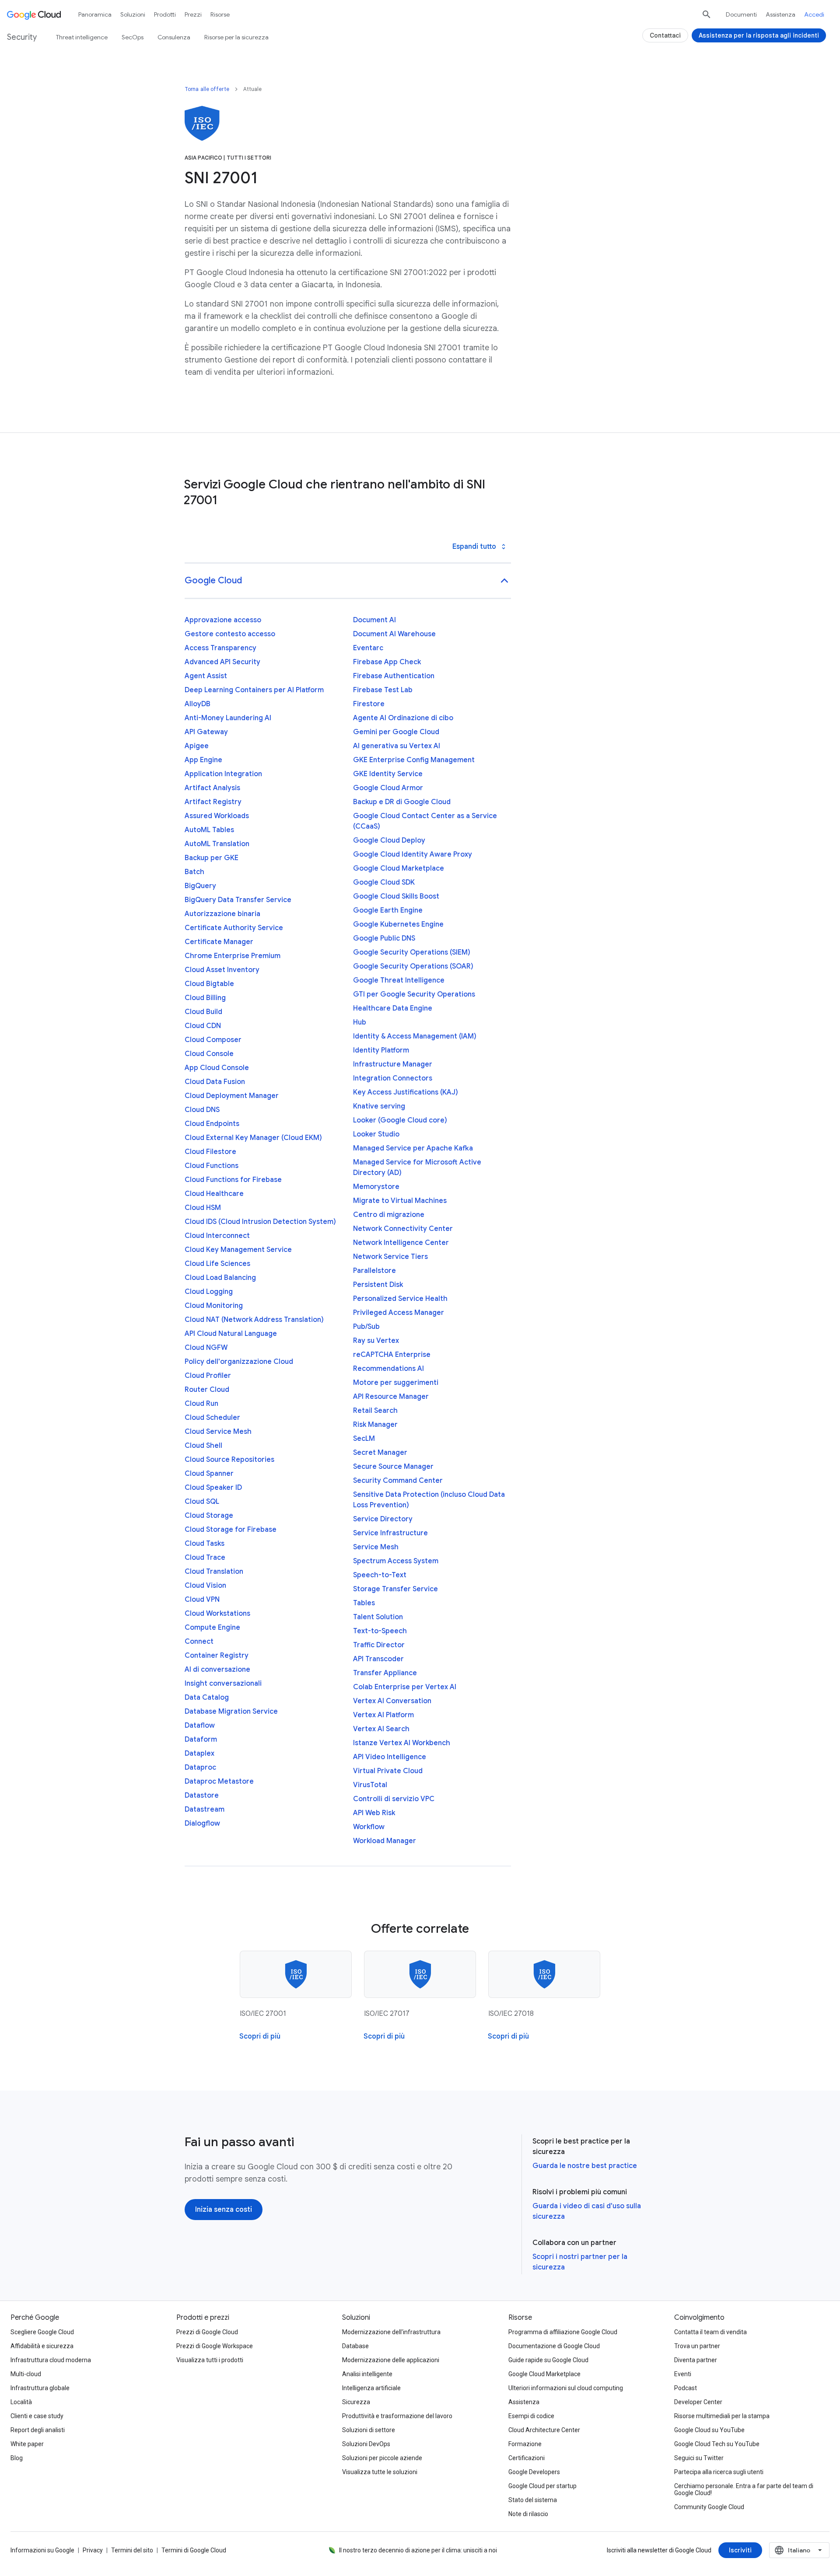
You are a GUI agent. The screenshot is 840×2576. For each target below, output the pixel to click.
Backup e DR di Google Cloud (402, 802)
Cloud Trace (205, 1558)
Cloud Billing (205, 998)
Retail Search (375, 1411)
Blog (17, 2458)
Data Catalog (207, 1698)
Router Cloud (207, 1390)
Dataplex (199, 1753)
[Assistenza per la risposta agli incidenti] (759, 35)
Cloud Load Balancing (220, 1278)
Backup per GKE (212, 858)
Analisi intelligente (367, 2374)
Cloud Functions (212, 1166)
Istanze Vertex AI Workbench (402, 1743)
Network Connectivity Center (403, 1229)
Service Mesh (376, 1547)
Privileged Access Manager (399, 1313)
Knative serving (379, 1106)
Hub (360, 1022)
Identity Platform (381, 1050)
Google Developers (534, 2472)
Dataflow (200, 1725)
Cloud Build (203, 1012)
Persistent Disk (378, 1285)
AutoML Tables (209, 830)
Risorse (220, 14)
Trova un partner (697, 2346)
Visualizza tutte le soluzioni (380, 2472)
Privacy (93, 2550)
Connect (199, 1642)
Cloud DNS (202, 1110)
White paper (27, 2444)
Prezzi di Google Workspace (215, 2346)
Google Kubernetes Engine (398, 924)
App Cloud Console (217, 1068)
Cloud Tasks (205, 1544)
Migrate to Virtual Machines (400, 1201)
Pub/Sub (366, 1327)
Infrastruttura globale (40, 2388)
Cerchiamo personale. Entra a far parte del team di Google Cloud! (744, 2489)
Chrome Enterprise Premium (233, 956)
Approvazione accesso (223, 620)
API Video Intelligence (390, 1757)
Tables (364, 1603)
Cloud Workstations (217, 1614)
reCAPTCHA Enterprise (392, 1355)
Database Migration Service (231, 1712)
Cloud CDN (203, 1026)
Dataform (201, 1739)
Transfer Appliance (385, 1673)
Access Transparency (220, 648)
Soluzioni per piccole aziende (382, 2458)
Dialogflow (202, 1823)
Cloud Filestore (210, 1152)
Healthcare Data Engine (393, 1008)
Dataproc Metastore (219, 1781)
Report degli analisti (38, 2430)
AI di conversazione (217, 1670)
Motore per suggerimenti (396, 1383)
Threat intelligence (82, 37)
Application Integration (223, 774)
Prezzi (193, 14)
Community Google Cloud (709, 2507)
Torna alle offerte (207, 89)
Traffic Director (379, 1645)
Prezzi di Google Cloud (207, 2332)
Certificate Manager (219, 942)
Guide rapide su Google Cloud (548, 2360)
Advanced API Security (222, 662)
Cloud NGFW (206, 1348)
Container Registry (217, 1656)
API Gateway (206, 732)
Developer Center (698, 2402)
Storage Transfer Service (395, 1589)
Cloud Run (201, 1404)
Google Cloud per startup (542, 2486)
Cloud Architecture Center (544, 2430)
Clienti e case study (37, 2416)
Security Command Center (398, 1481)
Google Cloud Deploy (389, 840)
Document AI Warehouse (394, 634)
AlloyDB (198, 704)
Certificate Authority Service (234, 928)
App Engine (203, 760)
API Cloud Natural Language (231, 1334)
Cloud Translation (214, 1572)
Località (21, 2402)
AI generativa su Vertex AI (397, 746)
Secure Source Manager (393, 1467)
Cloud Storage (209, 1516)
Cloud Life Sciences (217, 1264)
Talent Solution (378, 1617)
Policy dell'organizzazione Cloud (239, 1362)
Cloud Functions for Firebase (233, 1180)
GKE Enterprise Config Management (414, 760)
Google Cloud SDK (384, 882)
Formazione (525, 2444)
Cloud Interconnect (217, 1236)
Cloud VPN (202, 1600)
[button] (348, 581)
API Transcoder (378, 1659)
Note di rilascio (528, 2514)
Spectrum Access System (396, 1561)
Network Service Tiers (390, 1257)
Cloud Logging (209, 1292)
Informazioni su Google (42, 2550)
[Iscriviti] (740, 2550)
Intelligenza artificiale (371, 2388)
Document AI (374, 620)
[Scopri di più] (260, 2036)
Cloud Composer (213, 1040)
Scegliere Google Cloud (42, 2332)
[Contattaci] (665, 35)
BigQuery (200, 886)
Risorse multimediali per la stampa (722, 2416)
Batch (194, 872)
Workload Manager (385, 1841)
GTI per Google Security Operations (414, 994)
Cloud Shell (203, 1446)
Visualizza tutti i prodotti (210, 2360)
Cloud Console (209, 1054)
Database (355, 2346)
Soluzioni (133, 14)
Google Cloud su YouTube (709, 2430)
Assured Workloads (217, 816)
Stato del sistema (533, 2500)
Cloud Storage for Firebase (231, 1530)
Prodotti (165, 14)
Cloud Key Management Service (238, 1250)
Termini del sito (132, 2550)
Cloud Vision (205, 1586)
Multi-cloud (26, 2374)
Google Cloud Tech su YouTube (717, 2444)
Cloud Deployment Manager (232, 1096)
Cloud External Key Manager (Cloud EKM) (253, 1138)
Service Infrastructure (390, 1533)
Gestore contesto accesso (230, 634)
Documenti (741, 14)
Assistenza (780, 14)
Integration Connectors (393, 1078)
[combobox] (799, 2550)
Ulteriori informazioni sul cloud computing (566, 2388)
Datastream (205, 1809)
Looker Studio (376, 1134)
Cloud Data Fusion (215, 1082)
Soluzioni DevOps (366, 2444)
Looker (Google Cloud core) (400, 1120)
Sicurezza (356, 2402)
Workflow (369, 1827)
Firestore (369, 704)
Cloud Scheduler (212, 1418)
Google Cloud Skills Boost (396, 896)
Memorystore (376, 1187)
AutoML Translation (217, 844)
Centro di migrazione (389, 1215)
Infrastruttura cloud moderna (51, 2360)
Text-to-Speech (380, 1631)
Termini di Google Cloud (194, 2550)
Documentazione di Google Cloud (554, 2346)
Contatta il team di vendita (710, 2332)
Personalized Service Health (400, 1299)
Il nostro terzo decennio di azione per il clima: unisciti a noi (418, 2550)
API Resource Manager (391, 1397)
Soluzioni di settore (369, 2430)
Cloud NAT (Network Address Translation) (254, 1320)
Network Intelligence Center (401, 1243)
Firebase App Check (387, 662)
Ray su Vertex (376, 1341)
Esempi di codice (531, 2416)
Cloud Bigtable (209, 984)
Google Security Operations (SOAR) (413, 966)
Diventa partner (696, 2360)
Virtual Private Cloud (388, 1771)
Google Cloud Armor (388, 788)
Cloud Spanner (209, 1474)
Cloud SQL (202, 1502)
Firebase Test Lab (383, 690)
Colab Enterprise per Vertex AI (405, 1687)
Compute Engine (212, 1628)
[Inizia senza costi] (224, 2210)
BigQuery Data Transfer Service (238, 900)
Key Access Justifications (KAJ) (406, 1092)
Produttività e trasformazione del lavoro (397, 2416)
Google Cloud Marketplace (399, 868)
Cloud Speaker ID (213, 1488)
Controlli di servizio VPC (394, 1799)
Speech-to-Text (380, 1575)
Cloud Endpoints (212, 1124)
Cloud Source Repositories (229, 1460)
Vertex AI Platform (383, 1715)
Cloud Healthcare (214, 1194)
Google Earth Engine (388, 910)
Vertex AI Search (381, 1729)
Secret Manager (380, 1453)
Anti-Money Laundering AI (228, 718)
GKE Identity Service (388, 774)
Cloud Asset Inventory (222, 970)
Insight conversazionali (223, 1684)
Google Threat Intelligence (399, 980)
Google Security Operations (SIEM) (412, 952)
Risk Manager (375, 1425)
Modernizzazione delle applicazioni (391, 2360)
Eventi (683, 2374)
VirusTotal (370, 1785)
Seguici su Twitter (699, 2458)
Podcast (686, 2388)
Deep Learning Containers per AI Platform (254, 690)
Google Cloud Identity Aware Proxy (413, 854)
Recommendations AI (388, 1369)
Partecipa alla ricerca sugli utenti (719, 2472)
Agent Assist (206, 676)
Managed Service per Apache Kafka (413, 1148)
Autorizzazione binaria (222, 914)
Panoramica (95, 14)
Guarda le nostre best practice (585, 2166)
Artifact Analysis (212, 788)
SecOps (133, 37)
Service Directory (383, 1519)
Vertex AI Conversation (392, 1701)
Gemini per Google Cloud (396, 732)
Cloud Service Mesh (218, 1432)
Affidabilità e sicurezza (42, 2346)
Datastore (202, 1795)
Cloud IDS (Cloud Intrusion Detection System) (260, 1222)
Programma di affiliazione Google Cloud (563, 2332)
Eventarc (368, 648)
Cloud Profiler (208, 1376)
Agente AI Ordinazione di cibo (403, 718)
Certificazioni (527, 2458)
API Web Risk (374, 1813)
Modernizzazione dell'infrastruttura (391, 2332)
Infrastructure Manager (393, 1064)
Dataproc (200, 1767)
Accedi (814, 14)
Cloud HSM (203, 1208)
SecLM (364, 1439)
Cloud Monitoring (214, 1306)
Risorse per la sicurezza (236, 37)
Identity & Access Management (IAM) (415, 1036)
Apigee (197, 746)
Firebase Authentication (394, 676)
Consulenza (174, 37)
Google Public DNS (384, 938)
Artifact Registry (213, 802)
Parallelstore (374, 1271)
